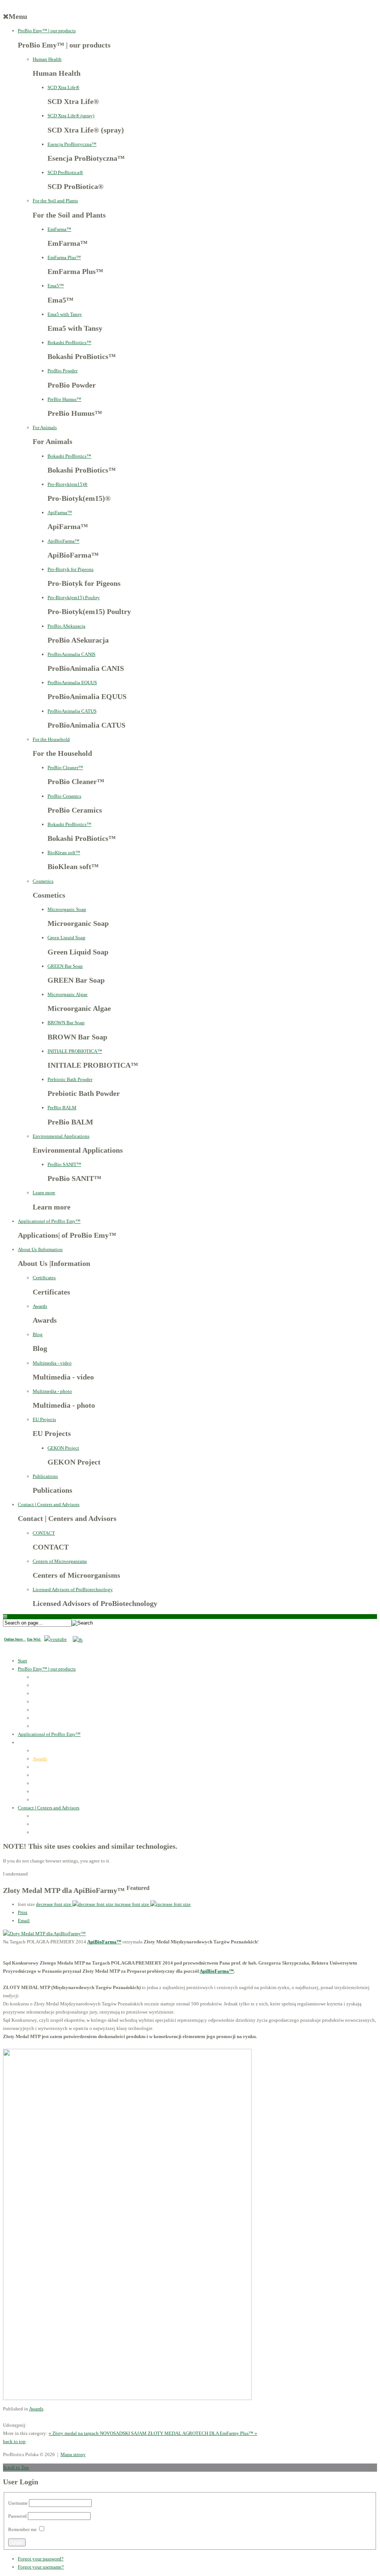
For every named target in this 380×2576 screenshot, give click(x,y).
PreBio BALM (62, 1108)
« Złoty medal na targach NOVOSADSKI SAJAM (98, 2433)
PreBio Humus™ (64, 399)
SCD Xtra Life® (63, 87)
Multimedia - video (52, 1363)
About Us (40, 1249)
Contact (49, 1504)
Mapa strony (73, 2454)
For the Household (51, 739)
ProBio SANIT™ (64, 1164)
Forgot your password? (41, 2559)
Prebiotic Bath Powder (70, 1079)
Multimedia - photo (52, 1391)
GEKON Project (63, 1448)
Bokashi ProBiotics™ (69, 342)
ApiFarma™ (60, 512)
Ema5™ (56, 286)
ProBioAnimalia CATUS (72, 711)
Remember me (22, 2529)
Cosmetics (43, 881)
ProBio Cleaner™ (65, 768)
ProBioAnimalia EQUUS (72, 683)
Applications (49, 1221)
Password (17, 2516)
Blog (38, 1334)
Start (22, 1661)
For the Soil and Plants (55, 201)
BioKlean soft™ (64, 853)
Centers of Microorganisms (60, 1561)
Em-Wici (34, 1639)
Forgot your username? (41, 2567)
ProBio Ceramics (64, 796)
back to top (14, 2441)
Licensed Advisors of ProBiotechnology (73, 1589)
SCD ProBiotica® (65, 172)
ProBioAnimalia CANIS (71, 654)
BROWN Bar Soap (66, 1023)
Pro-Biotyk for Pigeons (71, 569)
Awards (40, 1306)
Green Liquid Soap (66, 938)
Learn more (44, 1193)
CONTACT (44, 1533)
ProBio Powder (63, 371)
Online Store (15, 1639)
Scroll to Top (16, 2467)
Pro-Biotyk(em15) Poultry (74, 598)
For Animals (45, 427)
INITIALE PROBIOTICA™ (75, 1051)
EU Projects (44, 1419)
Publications (45, 1476)
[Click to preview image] (44, 1934)
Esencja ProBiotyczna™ (72, 144)
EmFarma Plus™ (64, 257)
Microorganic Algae (68, 994)
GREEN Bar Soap (65, 966)
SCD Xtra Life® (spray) (71, 116)
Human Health (47, 59)
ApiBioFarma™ (63, 541)
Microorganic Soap (67, 909)
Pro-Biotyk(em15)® (68, 484)
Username (18, 2503)
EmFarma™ (59, 229)
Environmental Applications (61, 1136)
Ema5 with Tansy (65, 314)
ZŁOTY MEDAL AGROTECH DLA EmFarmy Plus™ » (202, 2433)
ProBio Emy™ (47, 31)
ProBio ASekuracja (66, 626)
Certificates (44, 1278)
